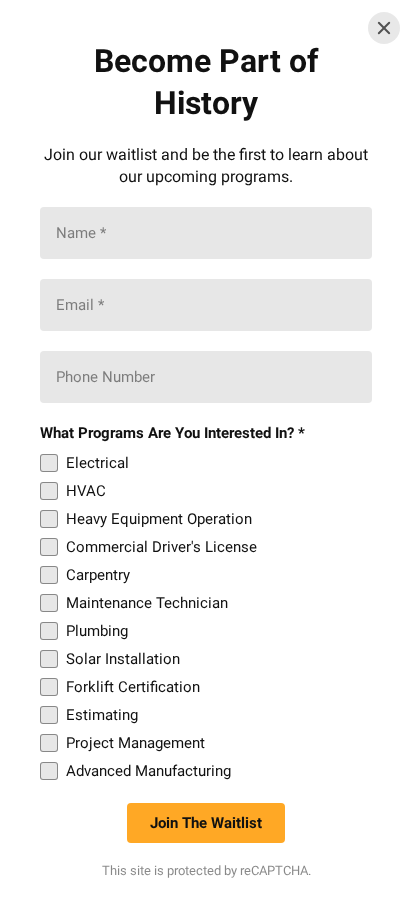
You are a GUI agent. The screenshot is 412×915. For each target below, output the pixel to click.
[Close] (384, 28)
